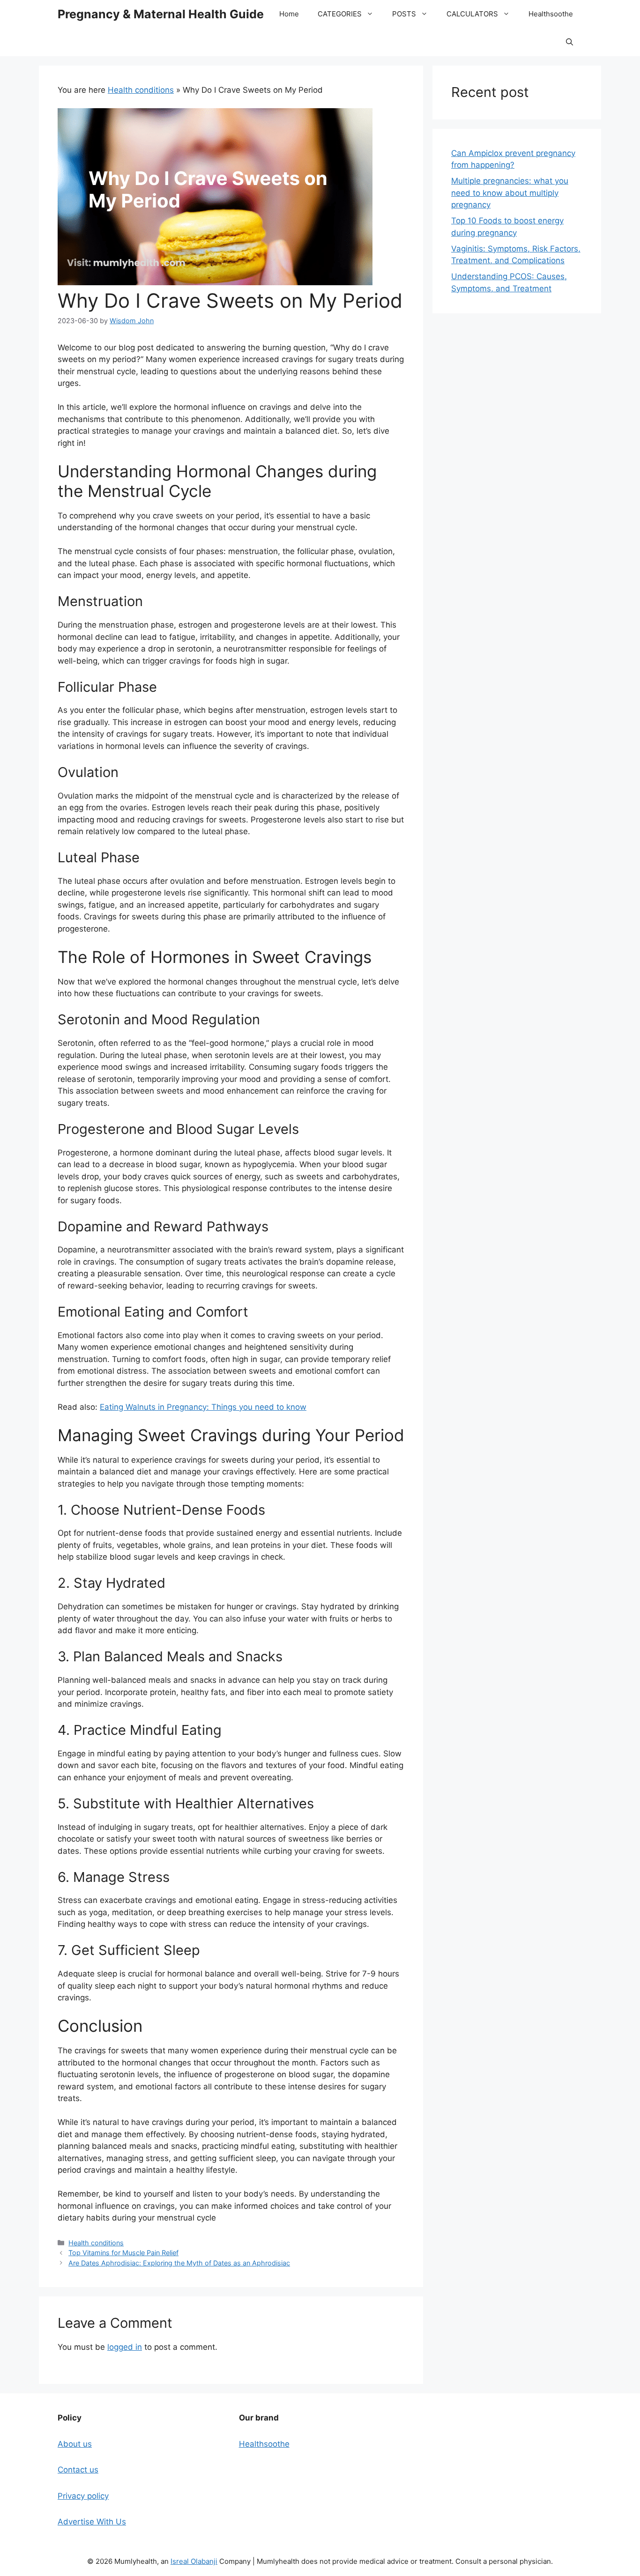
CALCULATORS (472, 14)
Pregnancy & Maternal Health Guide (161, 14)
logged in (125, 2347)
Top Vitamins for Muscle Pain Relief (123, 2253)
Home (289, 14)
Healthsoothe (551, 14)
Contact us (78, 2470)
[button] (569, 42)
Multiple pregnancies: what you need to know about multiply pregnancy (510, 193)
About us (75, 2444)
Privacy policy (83, 2496)
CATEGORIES (340, 14)
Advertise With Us (92, 2522)
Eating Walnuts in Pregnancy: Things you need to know (203, 1407)
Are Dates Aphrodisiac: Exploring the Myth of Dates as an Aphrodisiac (179, 2263)
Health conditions (141, 90)
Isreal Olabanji (194, 2561)
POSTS (404, 14)
